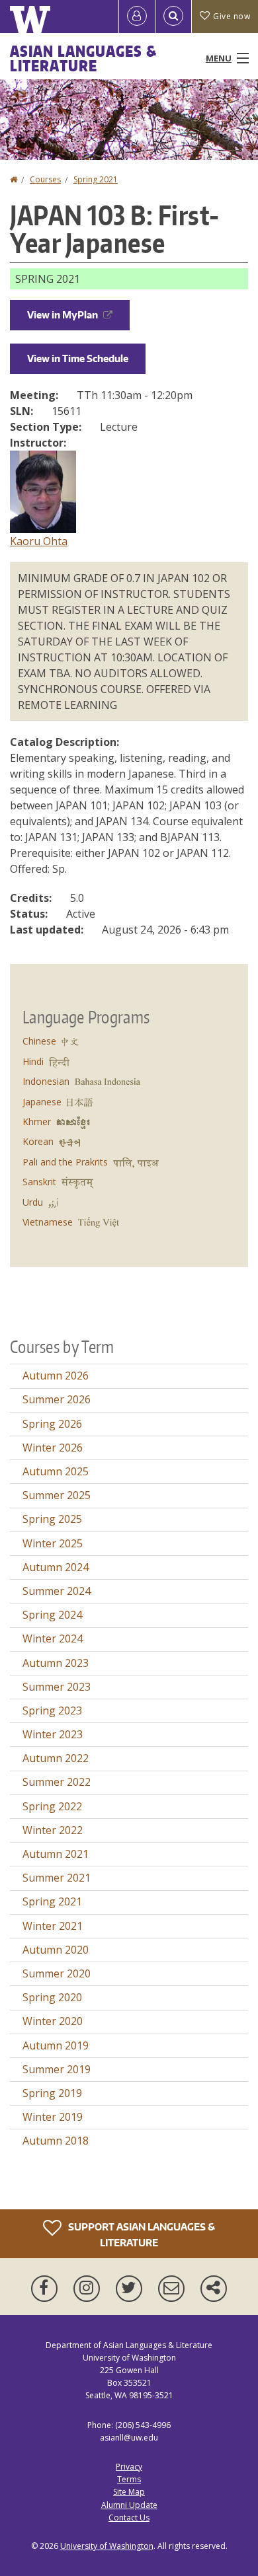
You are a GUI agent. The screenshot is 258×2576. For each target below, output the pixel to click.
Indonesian (46, 1081)
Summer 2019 (57, 2069)
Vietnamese (48, 1222)
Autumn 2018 (56, 2141)
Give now (232, 16)
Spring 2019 (52, 2093)
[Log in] (137, 17)
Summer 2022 (57, 1782)
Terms (129, 2479)
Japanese (42, 1102)
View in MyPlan (63, 315)
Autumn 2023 (56, 1663)
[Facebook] (47, 2289)
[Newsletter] (174, 2289)
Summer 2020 (57, 1973)
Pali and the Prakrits (65, 1162)
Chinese (39, 1041)
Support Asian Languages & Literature (141, 2234)
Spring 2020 (52, 1997)
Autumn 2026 (56, 1376)
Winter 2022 (53, 1830)
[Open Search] (173, 17)
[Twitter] (132, 2289)
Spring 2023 (52, 1711)
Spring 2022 (52, 1806)
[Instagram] (89, 2289)
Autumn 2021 (56, 1854)
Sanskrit (39, 1182)
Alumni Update (129, 2505)
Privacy (129, 2467)
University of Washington (107, 2546)
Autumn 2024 (56, 1567)
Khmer (37, 1122)
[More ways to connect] (214, 2289)
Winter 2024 (53, 1638)
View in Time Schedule (78, 358)
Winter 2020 (53, 2021)
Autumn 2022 (56, 1758)
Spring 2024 (52, 1615)
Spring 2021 (96, 179)
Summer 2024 (57, 1591)
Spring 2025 (52, 1519)
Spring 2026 (52, 1424)
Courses (45, 179)
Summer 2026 (57, 1399)
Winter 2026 (53, 1448)
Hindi (33, 1061)
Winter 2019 (53, 2117)
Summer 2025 (57, 1495)
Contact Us (129, 2518)
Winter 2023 (53, 1734)
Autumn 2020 (56, 1950)
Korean (38, 1141)
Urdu (33, 1202)
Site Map (129, 2492)
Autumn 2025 (56, 1471)
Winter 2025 (53, 1543)
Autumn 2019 (56, 2045)
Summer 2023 (57, 1687)
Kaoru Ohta (39, 541)
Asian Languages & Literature (83, 58)
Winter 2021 (53, 1926)
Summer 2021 (57, 1878)
